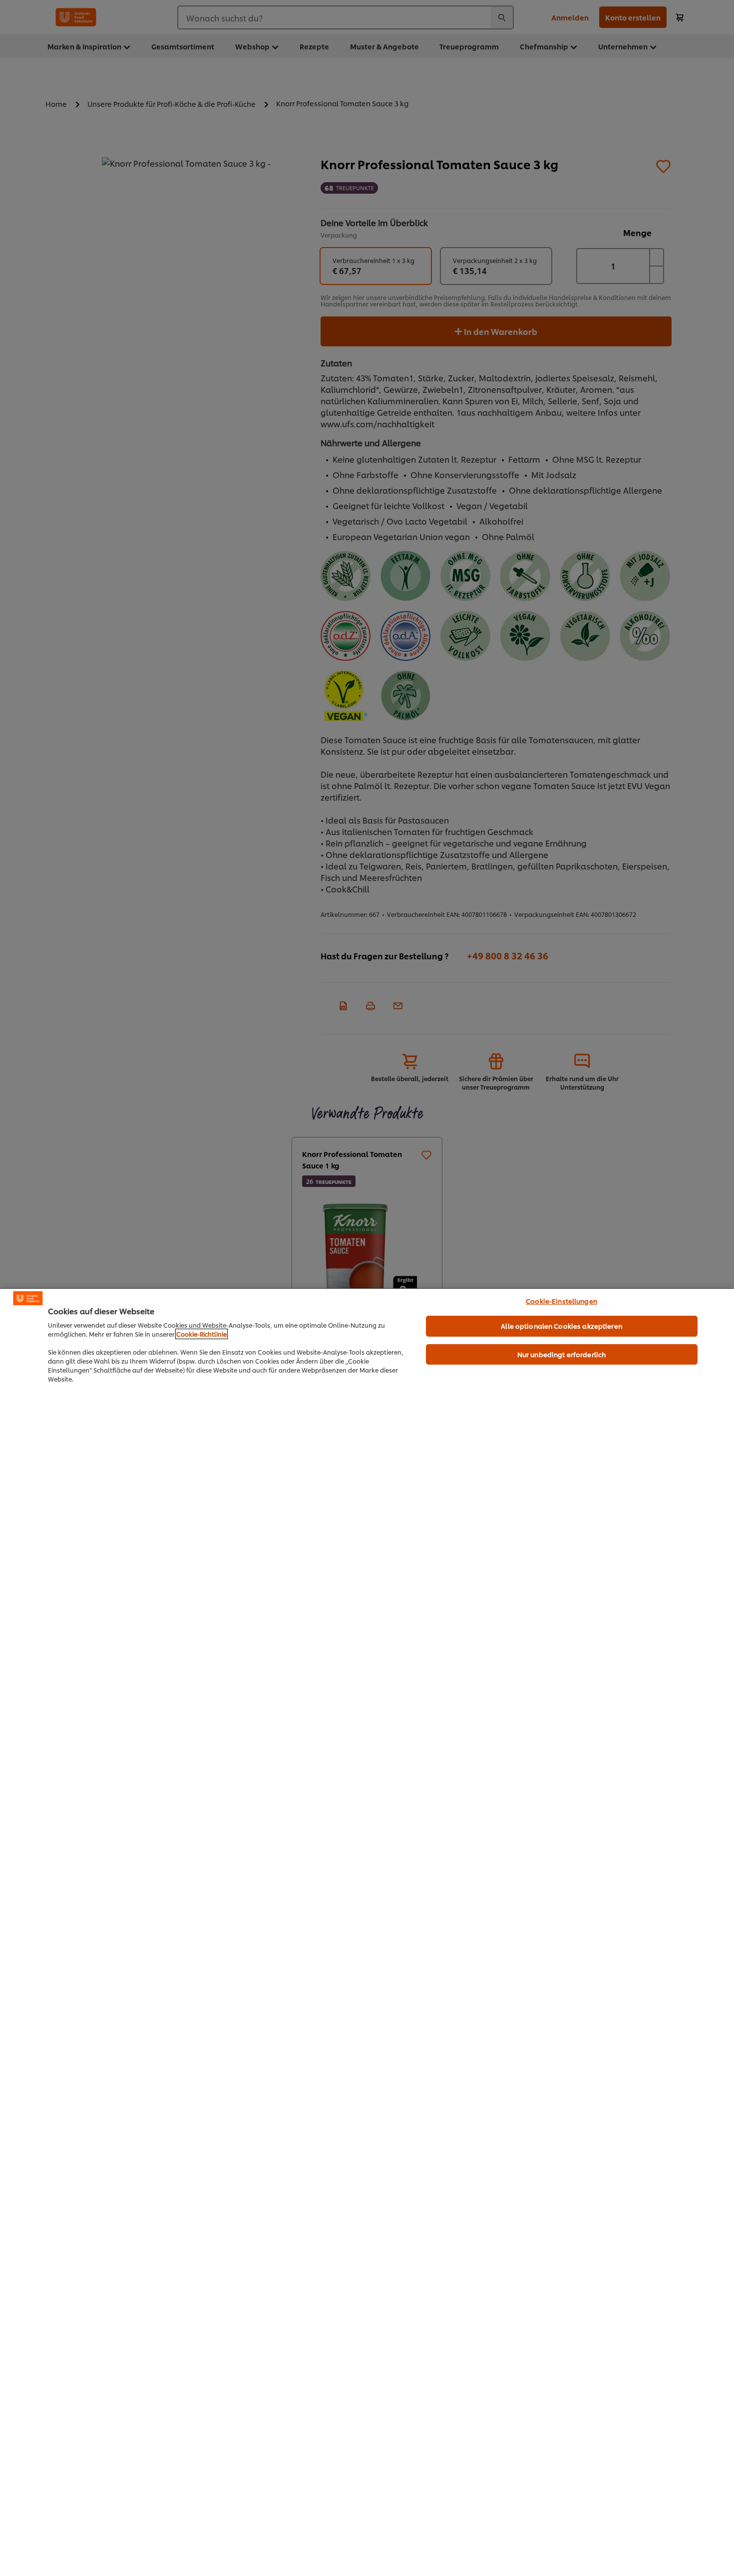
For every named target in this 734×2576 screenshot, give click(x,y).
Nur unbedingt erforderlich (561, 1354)
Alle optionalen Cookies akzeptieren (561, 1326)
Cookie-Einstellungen (561, 1301)
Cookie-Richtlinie (201, 1334)
